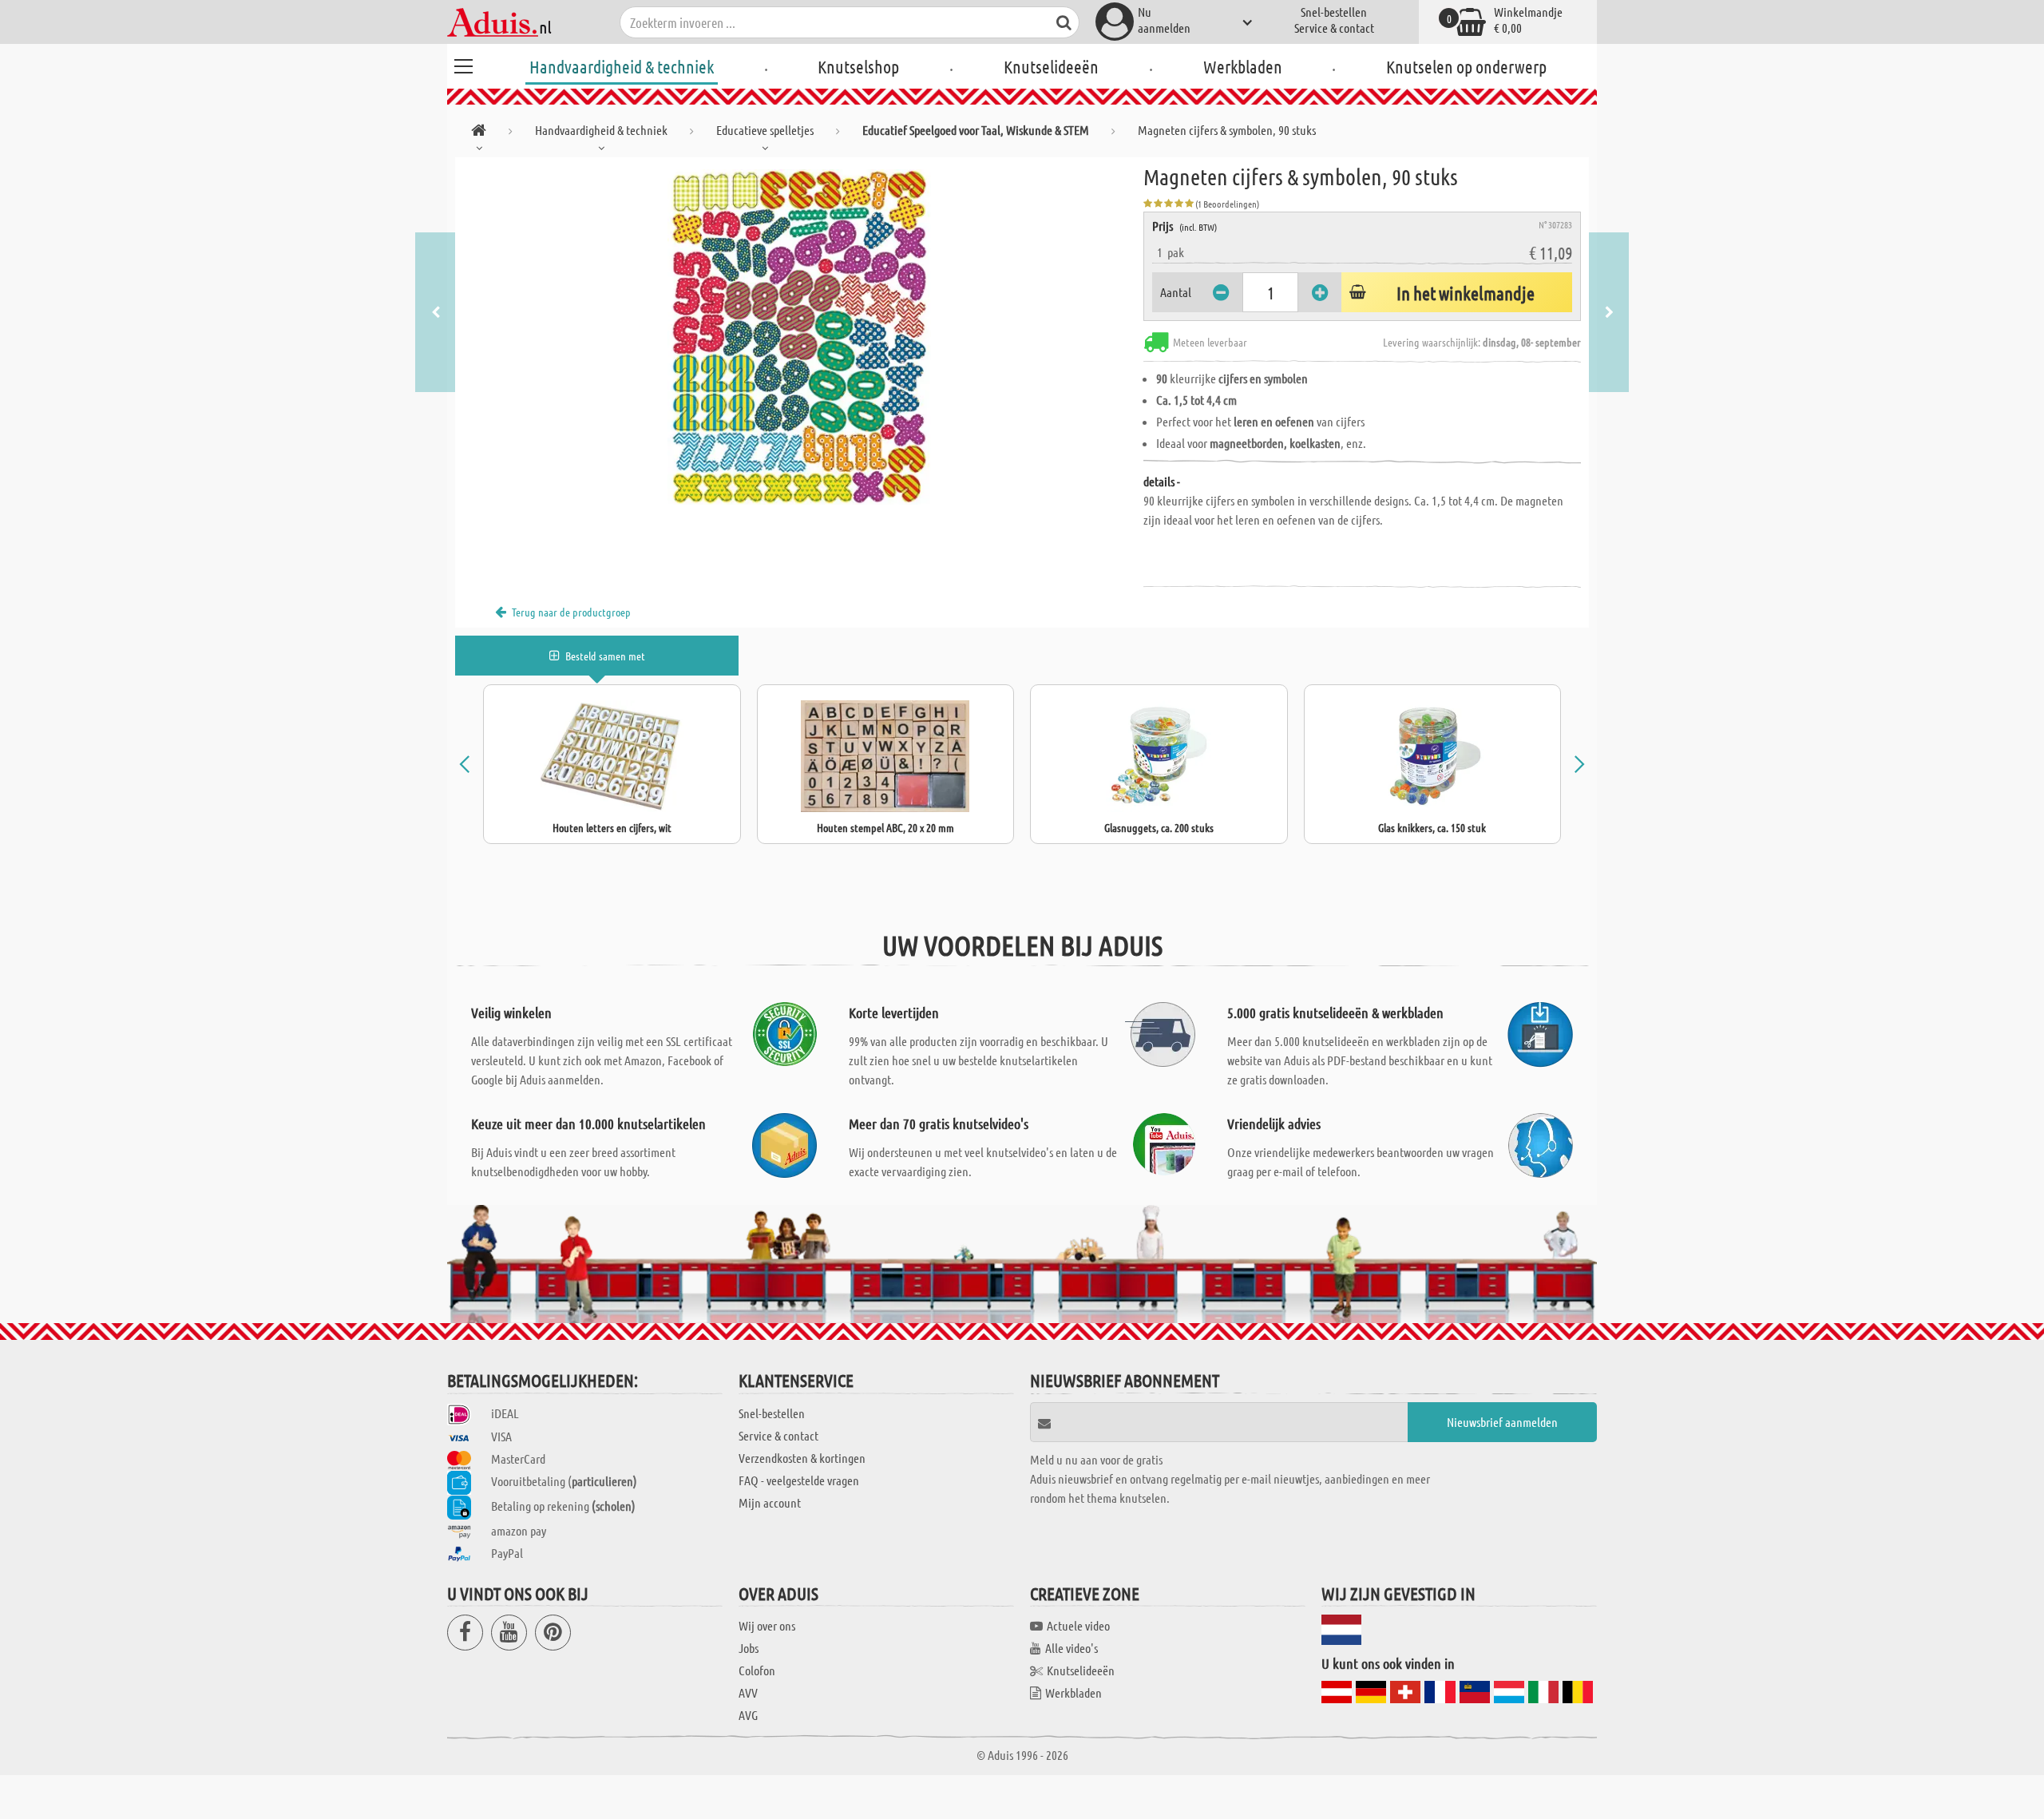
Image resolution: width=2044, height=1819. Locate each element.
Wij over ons (767, 1625)
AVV (748, 1692)
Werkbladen (1243, 66)
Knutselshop (858, 66)
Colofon (757, 1670)
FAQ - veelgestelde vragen (799, 1480)
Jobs (749, 1648)
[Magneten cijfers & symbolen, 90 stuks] (799, 337)
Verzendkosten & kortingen (802, 1458)
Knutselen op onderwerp (1466, 66)
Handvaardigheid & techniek (622, 66)
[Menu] (463, 64)
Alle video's (1072, 1648)
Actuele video (1078, 1625)
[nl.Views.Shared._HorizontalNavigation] (479, 133)
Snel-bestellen (1334, 12)
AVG (748, 1715)
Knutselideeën (1051, 66)
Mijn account (770, 1502)
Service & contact (1334, 28)
